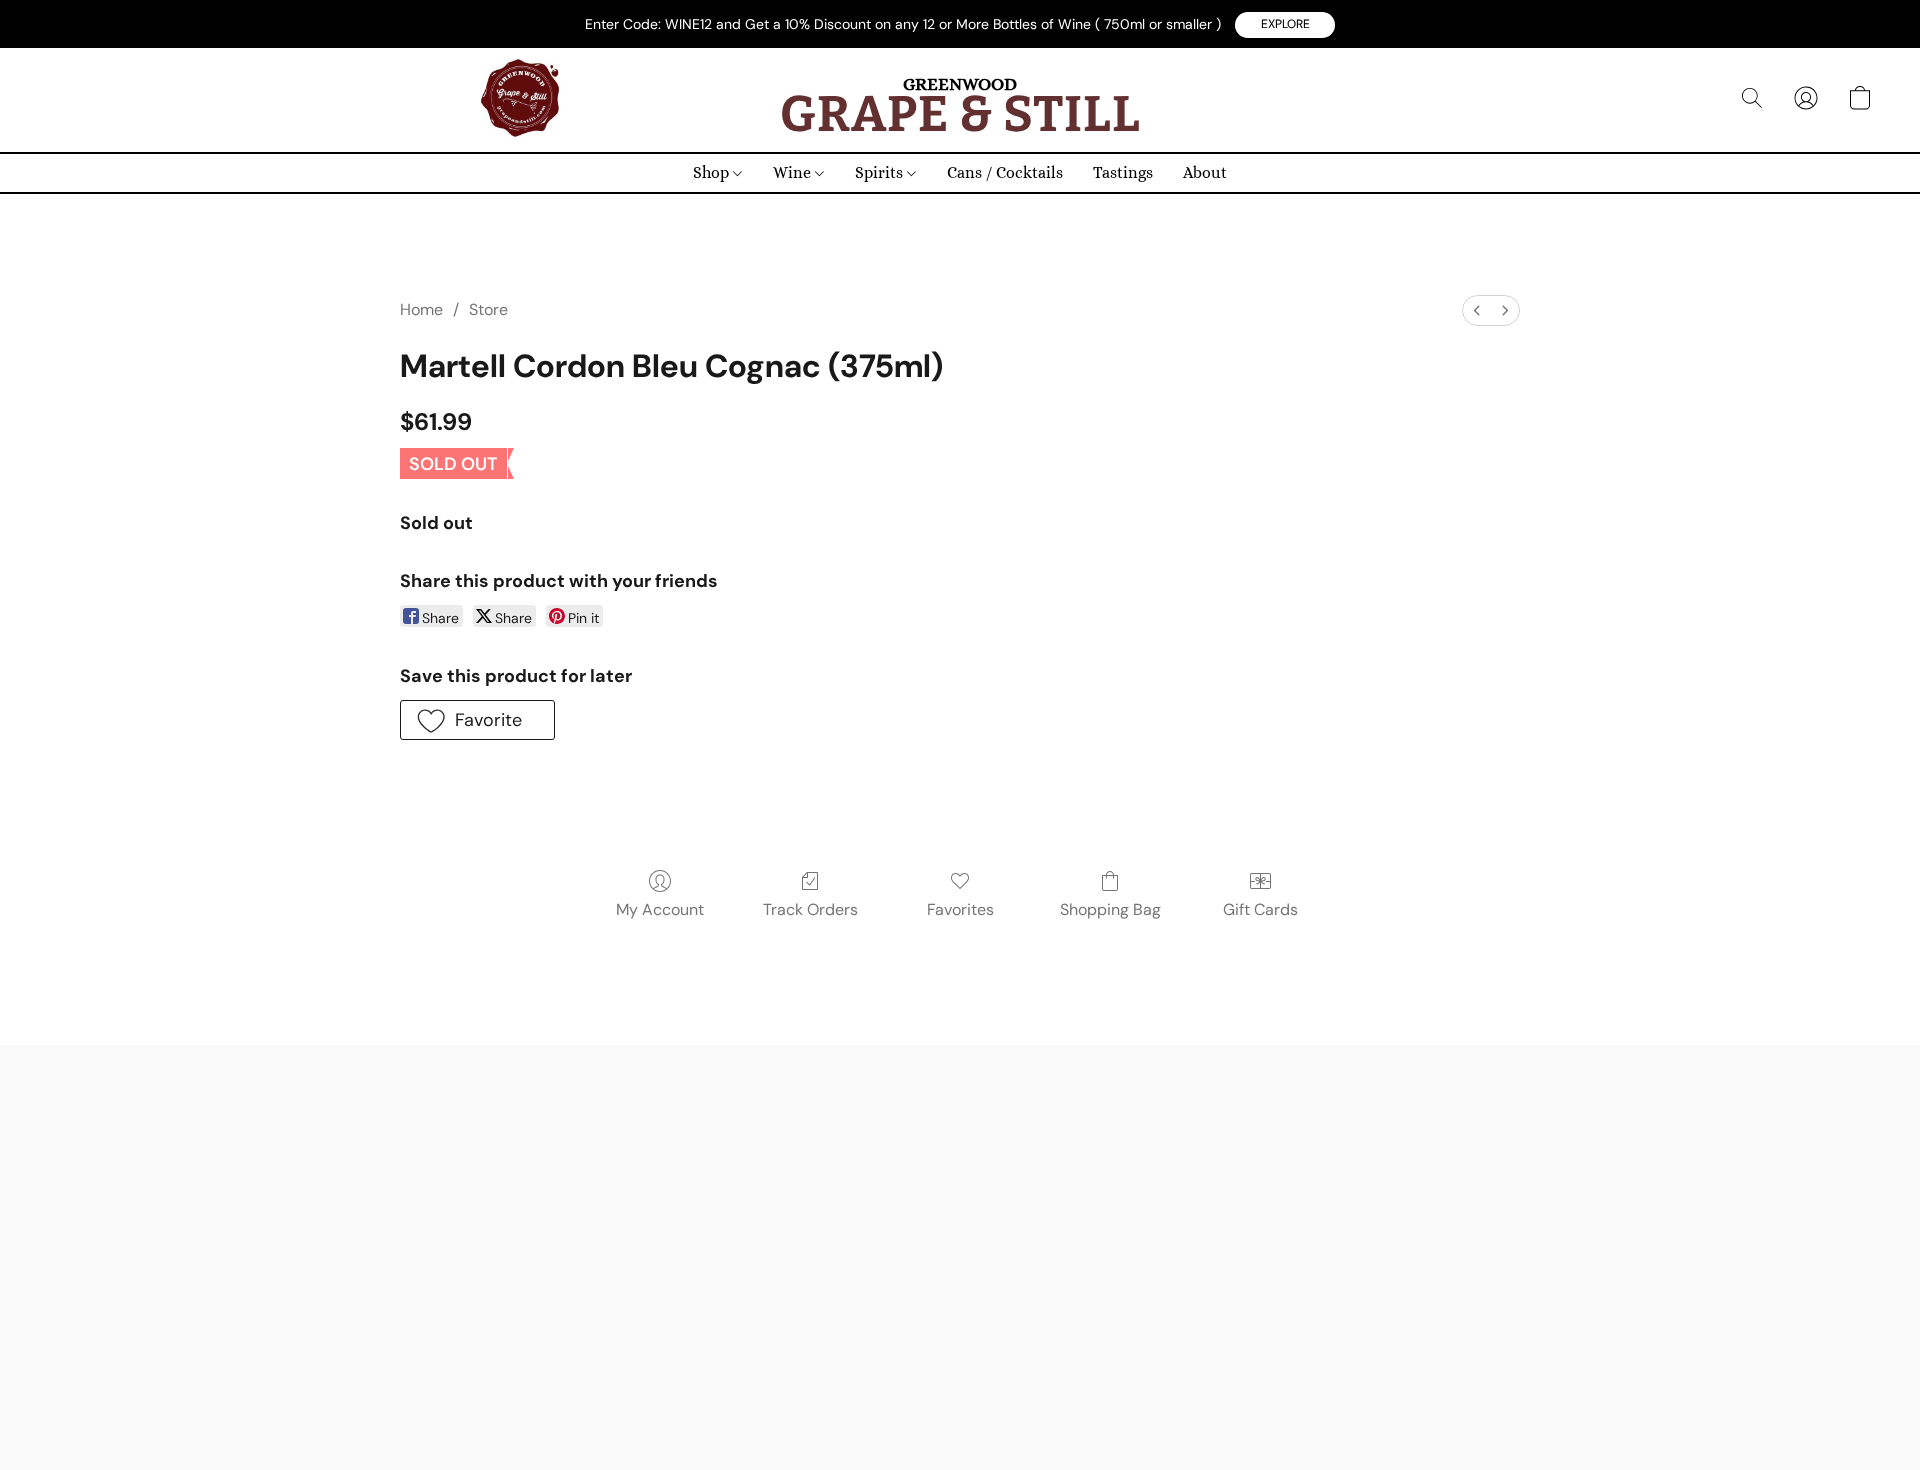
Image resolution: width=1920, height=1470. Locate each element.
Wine (794, 172)
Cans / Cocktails (1005, 172)
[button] (1285, 25)
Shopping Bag (1110, 909)
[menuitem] (1477, 310)
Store (488, 309)
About (1205, 172)
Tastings (1123, 172)
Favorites (960, 909)
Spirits (881, 172)
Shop (713, 172)
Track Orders (810, 909)
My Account (660, 909)
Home (421, 309)
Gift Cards (1260, 909)
